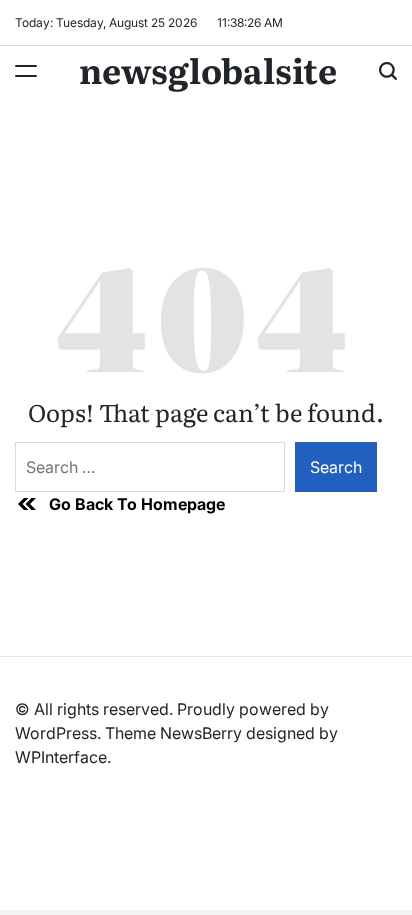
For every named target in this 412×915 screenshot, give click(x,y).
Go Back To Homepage (137, 504)
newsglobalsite (208, 69)
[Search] (388, 71)
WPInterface (61, 757)
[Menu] (26, 71)
